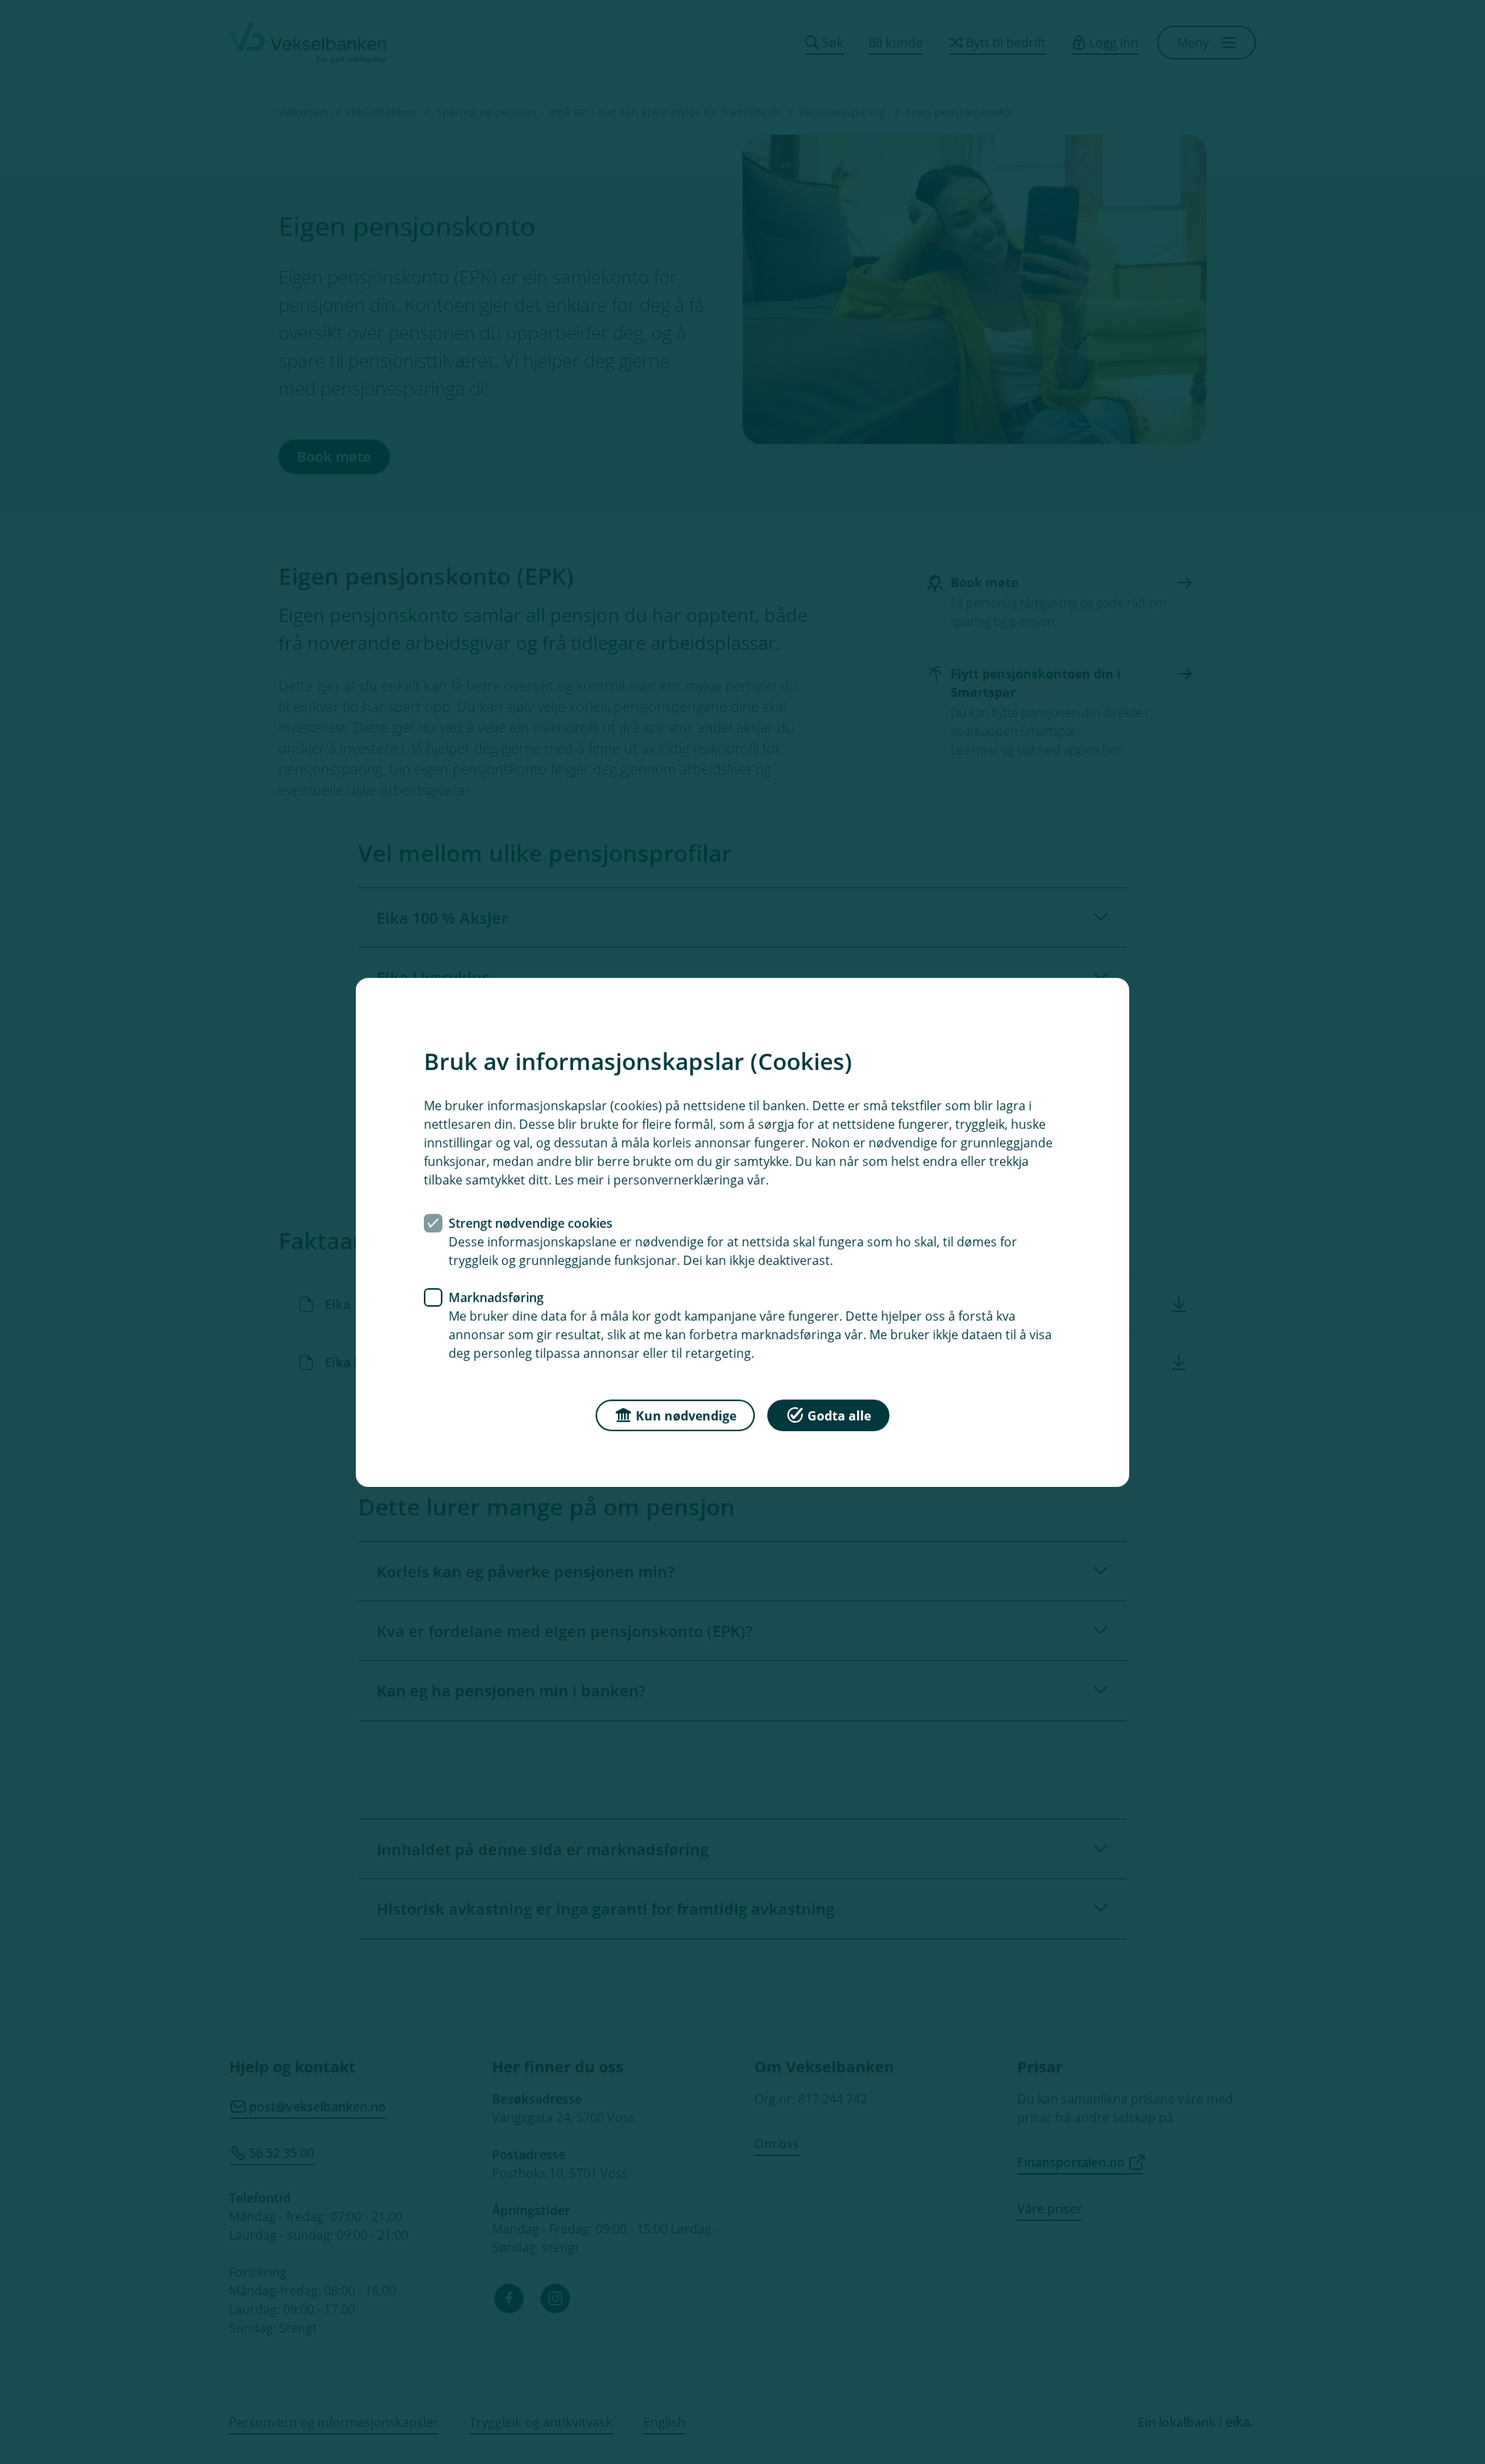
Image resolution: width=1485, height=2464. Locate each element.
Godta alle (839, 1415)
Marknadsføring (496, 1297)
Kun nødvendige (686, 1415)
